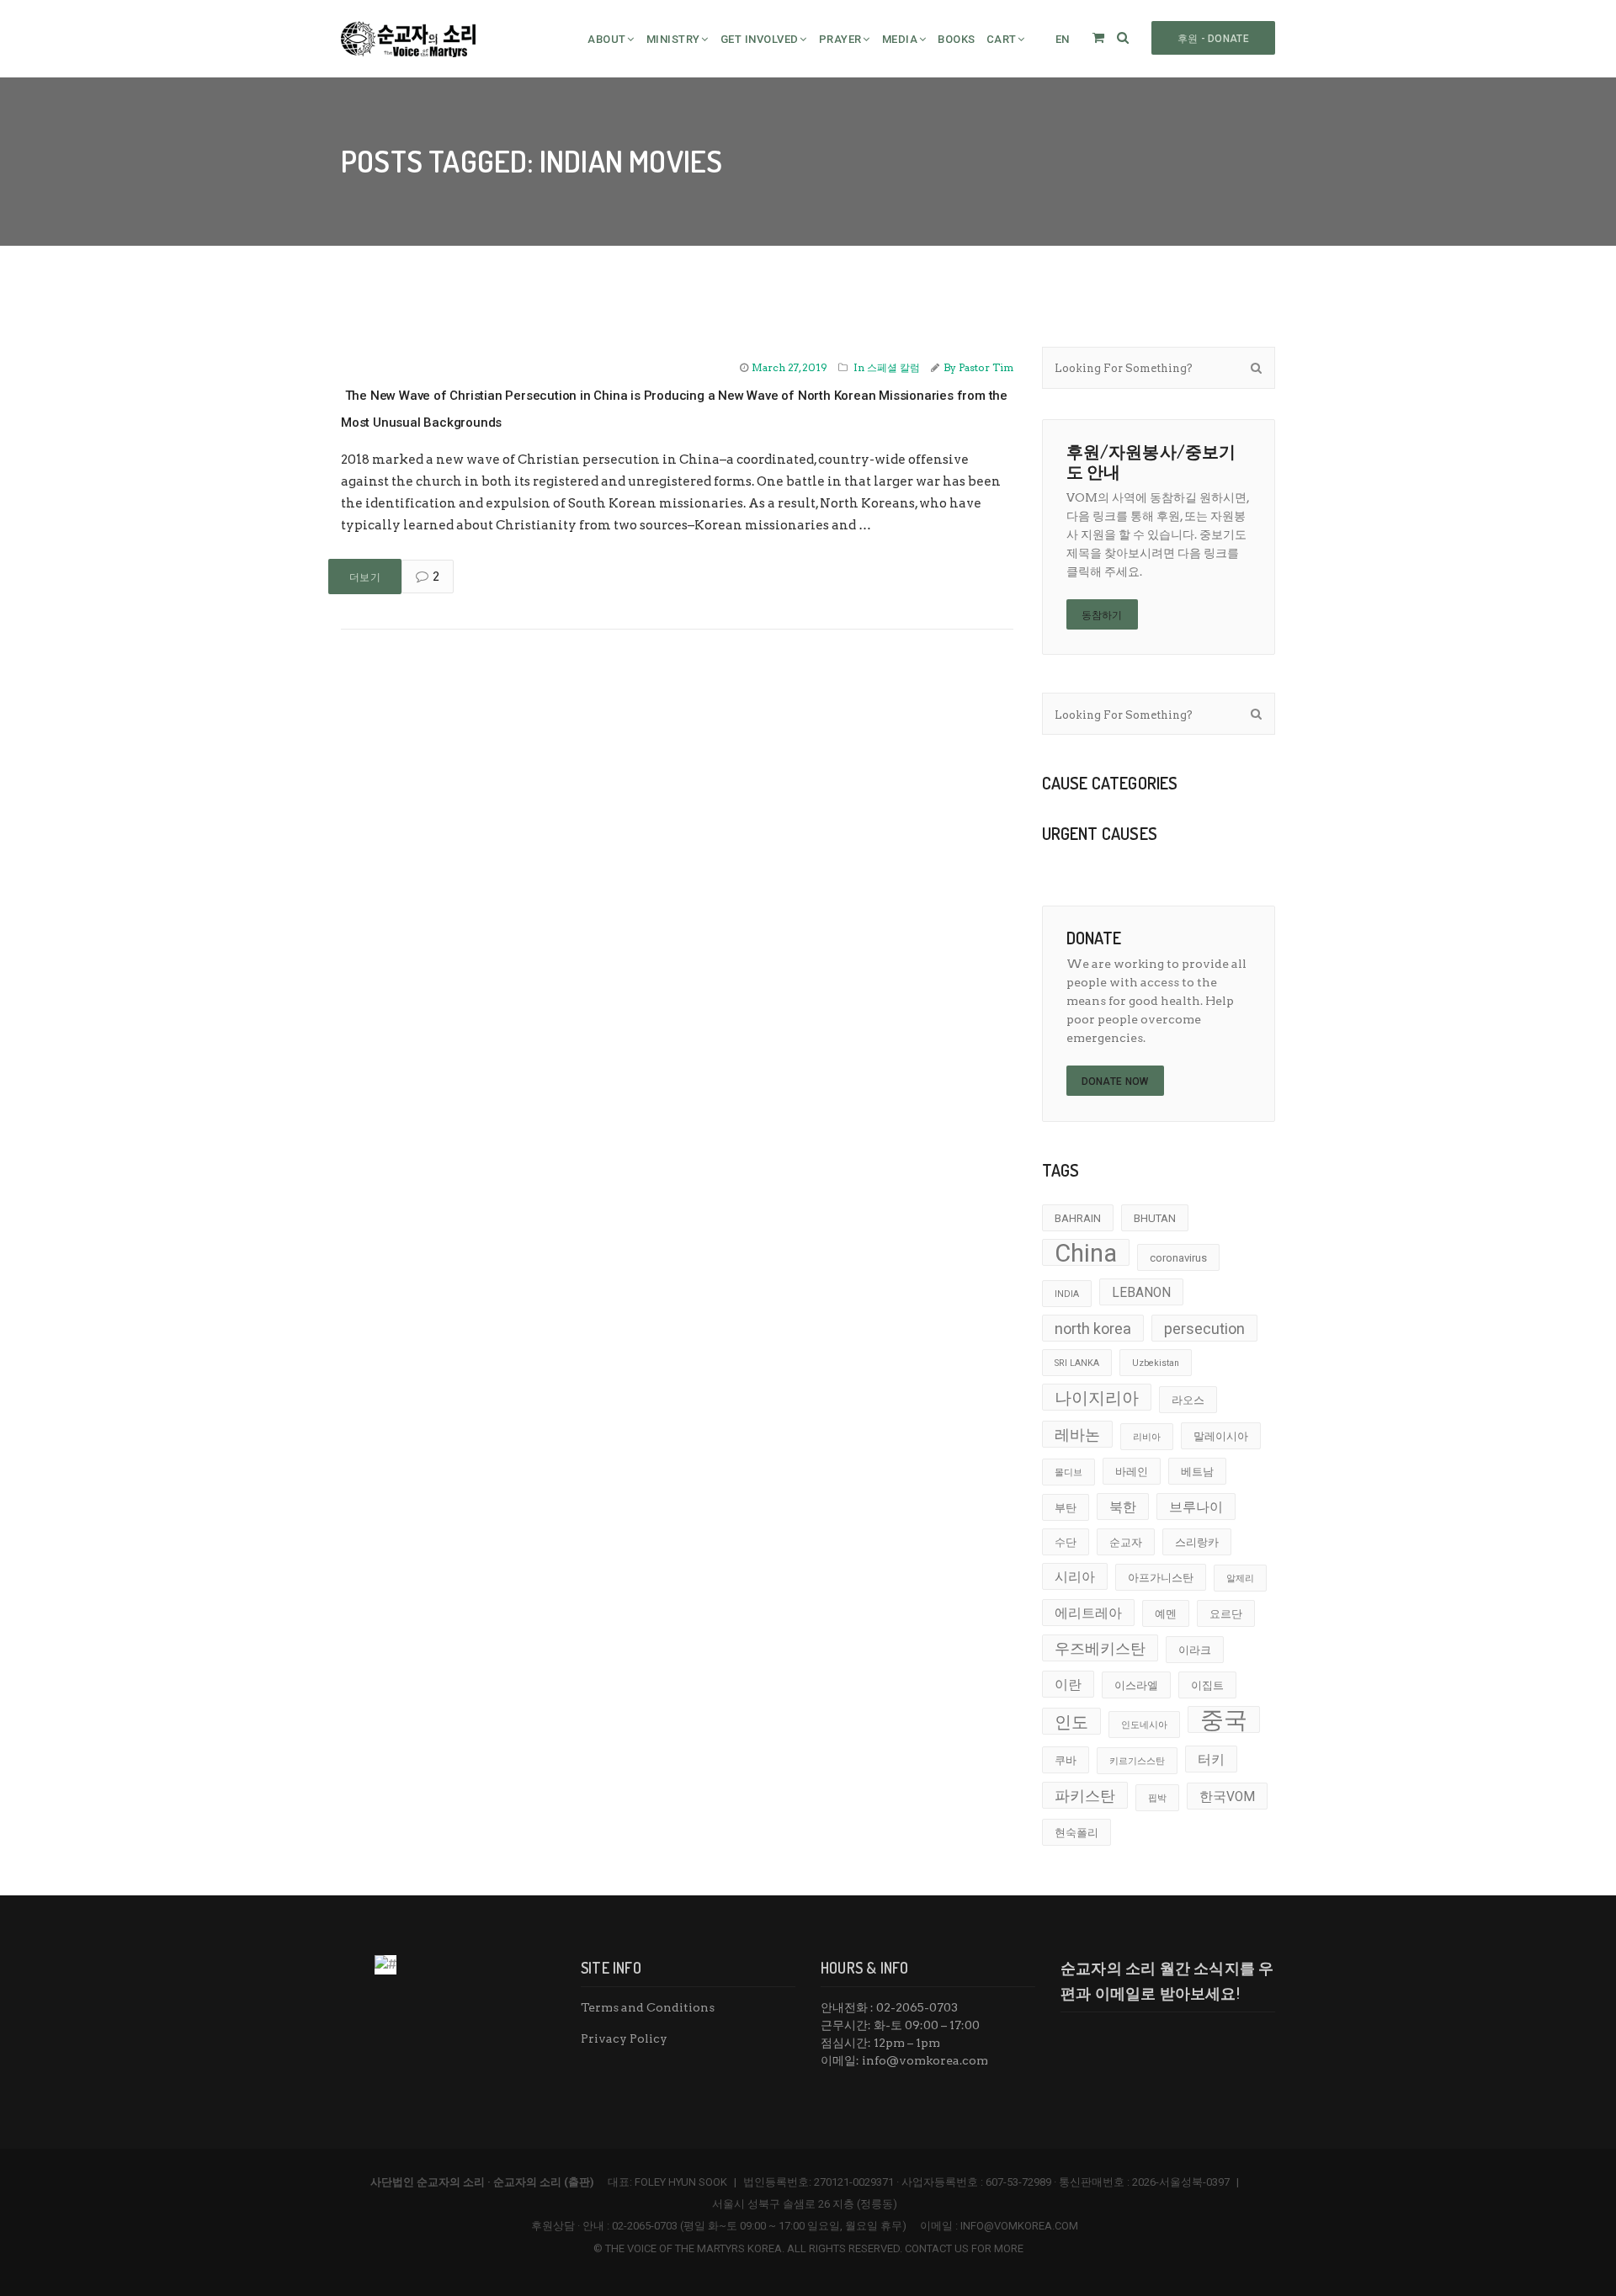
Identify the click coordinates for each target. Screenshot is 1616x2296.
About (607, 39)
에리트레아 (1088, 1613)
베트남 (1197, 1472)
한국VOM (1227, 1797)
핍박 (1157, 1798)
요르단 (1226, 1614)
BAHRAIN (1078, 1218)
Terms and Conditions (648, 2007)
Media (900, 39)
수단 (1066, 1542)
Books (957, 39)
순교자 (1126, 1542)
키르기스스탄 (1137, 1761)
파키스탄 (1085, 1796)
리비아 (1147, 1437)
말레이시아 (1221, 1436)
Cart (1002, 39)
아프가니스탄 (1161, 1578)
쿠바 (1066, 1760)
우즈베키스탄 (1100, 1648)
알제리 (1240, 1578)
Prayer (840, 39)
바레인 (1132, 1472)
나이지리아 (1097, 1398)
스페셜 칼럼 (893, 367)
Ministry (673, 39)
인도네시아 (1144, 1725)
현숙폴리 (1076, 1833)
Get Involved (760, 39)
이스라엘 (1136, 1685)
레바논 (1077, 1435)
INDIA (1067, 1294)
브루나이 (1196, 1507)
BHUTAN (1155, 1218)
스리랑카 (1197, 1542)
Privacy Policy (624, 2038)
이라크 (1195, 1650)
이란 (1068, 1685)
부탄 (1066, 1508)
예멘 (1166, 1614)
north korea (1093, 1329)
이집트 (1207, 1685)
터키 (1211, 1760)
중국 (1224, 1719)
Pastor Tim (986, 367)
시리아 (1075, 1577)
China (1086, 1252)
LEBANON (1141, 1293)
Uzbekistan (1156, 1363)
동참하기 (1102, 615)
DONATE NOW (1115, 1082)
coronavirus (1178, 1258)
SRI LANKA (1077, 1363)
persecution (1204, 1329)
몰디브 (1068, 1472)
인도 (1071, 1722)
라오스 (1188, 1400)
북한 (1123, 1507)
